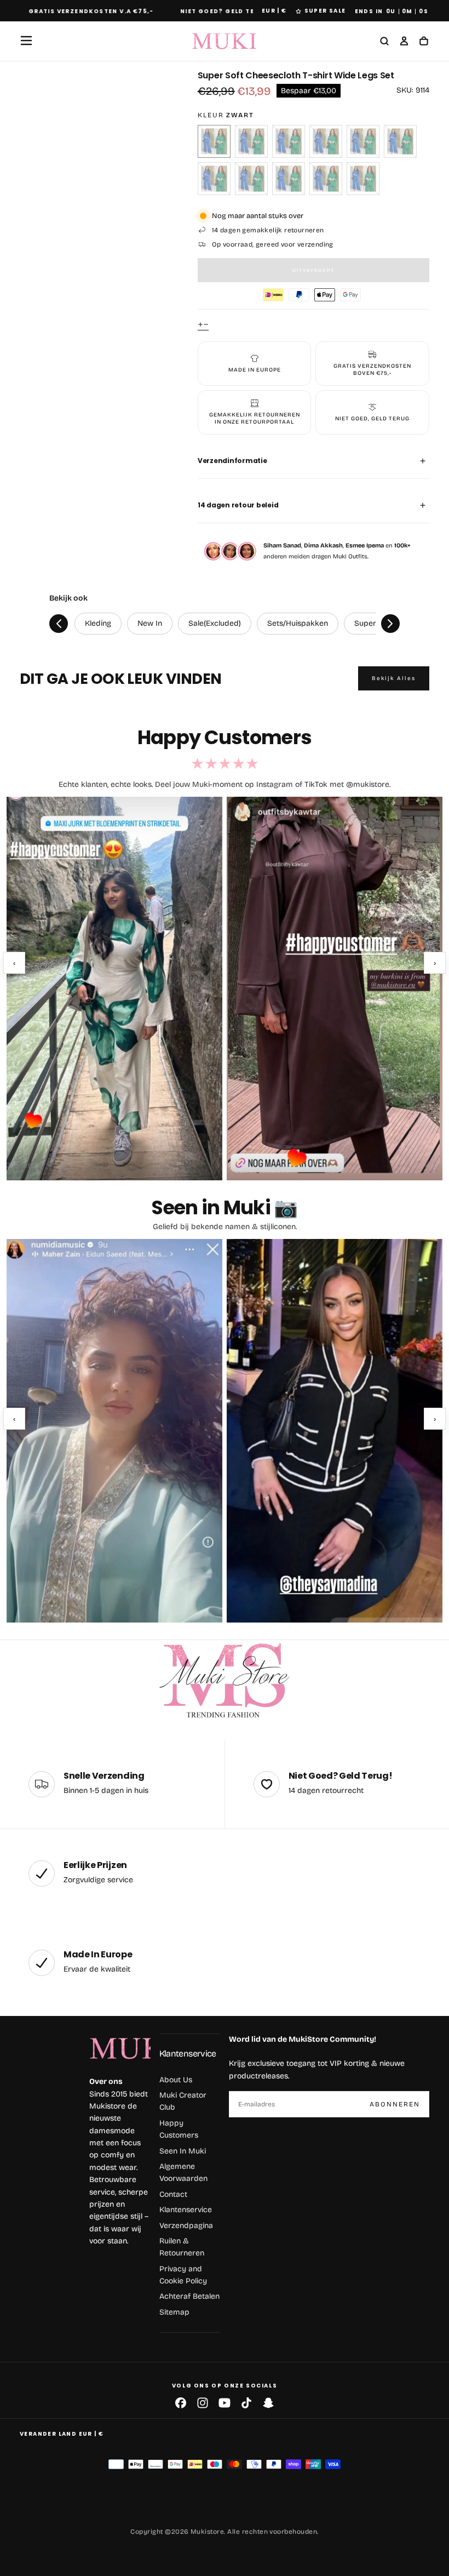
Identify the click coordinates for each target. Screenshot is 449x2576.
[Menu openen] (26, 41)
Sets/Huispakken (298, 623)
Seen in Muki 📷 (224, 1207)
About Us (176, 2080)
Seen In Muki (183, 2151)
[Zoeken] (384, 42)
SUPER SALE (325, 11)
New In (150, 623)
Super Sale (374, 623)
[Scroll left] (59, 624)
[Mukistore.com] (225, 1681)
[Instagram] (203, 2403)
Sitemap (174, 2312)
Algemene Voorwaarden (183, 2172)
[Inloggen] (404, 42)
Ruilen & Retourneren (182, 2247)
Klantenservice (188, 2054)
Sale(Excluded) (215, 623)
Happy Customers (179, 2129)
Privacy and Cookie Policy (183, 2275)
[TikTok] (246, 2403)
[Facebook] (181, 2403)
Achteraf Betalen (189, 2296)
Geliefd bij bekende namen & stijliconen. (225, 1227)
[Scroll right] (390, 624)
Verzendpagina (186, 2226)
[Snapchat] (268, 2403)
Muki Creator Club (183, 2101)
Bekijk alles (394, 678)
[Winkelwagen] (424, 42)
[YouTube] (225, 2403)
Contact (173, 2194)
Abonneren (395, 2104)
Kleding (98, 623)
